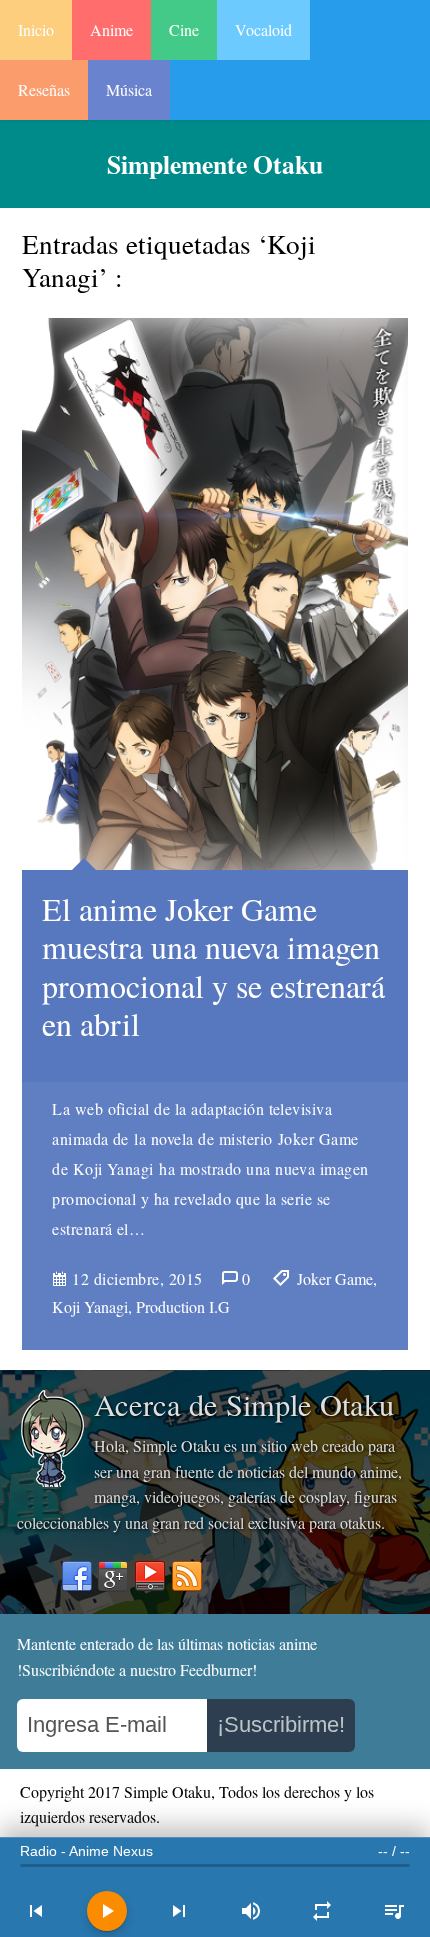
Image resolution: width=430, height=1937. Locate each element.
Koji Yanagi (90, 1306)
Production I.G (183, 1306)
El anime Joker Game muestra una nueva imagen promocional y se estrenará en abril (213, 966)
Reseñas (44, 89)
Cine (184, 29)
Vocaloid (263, 29)
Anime (111, 29)
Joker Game (335, 1278)
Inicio (36, 29)
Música (129, 89)
